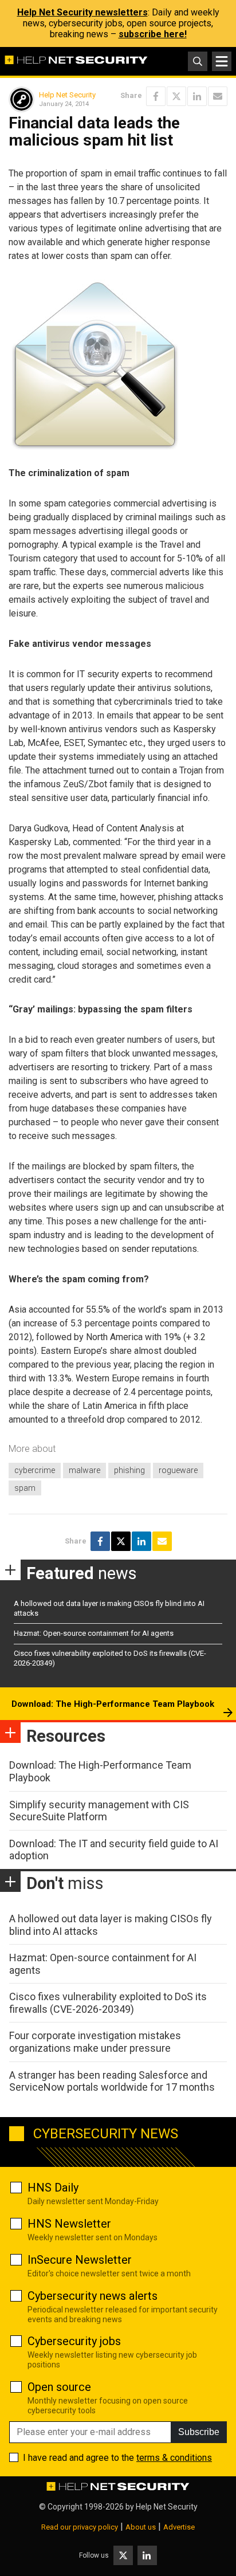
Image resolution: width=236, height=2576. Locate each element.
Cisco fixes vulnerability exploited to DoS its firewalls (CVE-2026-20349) (108, 2003)
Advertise (179, 2527)
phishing (129, 1470)
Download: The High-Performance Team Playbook (113, 1704)
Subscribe (199, 2432)
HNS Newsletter (69, 2224)
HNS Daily (53, 2188)
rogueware (178, 1470)
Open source (59, 2387)
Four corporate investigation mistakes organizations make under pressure (95, 2042)
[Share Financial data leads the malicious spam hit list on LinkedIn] (197, 96)
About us (141, 2527)
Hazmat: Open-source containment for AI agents (94, 1633)
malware (84, 1470)
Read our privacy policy (80, 2527)
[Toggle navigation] (222, 61)
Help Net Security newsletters (82, 12)
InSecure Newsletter (80, 2260)
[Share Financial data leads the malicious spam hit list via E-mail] (218, 96)
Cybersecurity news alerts (93, 2296)
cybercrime (35, 1470)
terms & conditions (174, 2458)
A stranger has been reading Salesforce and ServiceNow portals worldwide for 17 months (112, 2081)
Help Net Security (67, 95)
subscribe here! (153, 34)
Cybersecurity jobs (74, 2341)
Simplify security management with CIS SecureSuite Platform (99, 1811)
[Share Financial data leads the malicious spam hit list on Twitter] (176, 96)
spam (25, 1488)
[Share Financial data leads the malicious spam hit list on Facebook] (156, 96)
